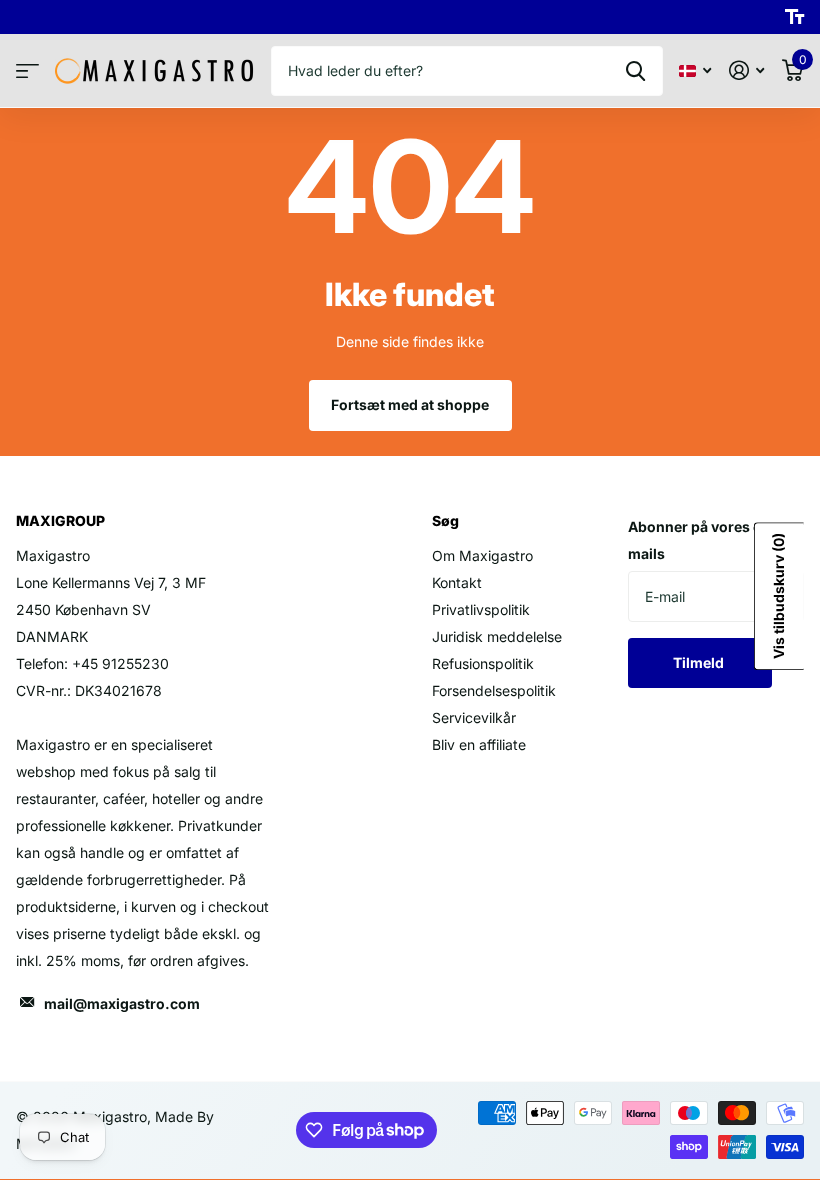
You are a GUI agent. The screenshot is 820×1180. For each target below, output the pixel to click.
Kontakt (457, 582)
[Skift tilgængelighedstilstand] (794, 17)
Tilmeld (700, 662)
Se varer (27, 71)
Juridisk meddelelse (497, 636)
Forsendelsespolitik (494, 690)
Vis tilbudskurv (778, 596)
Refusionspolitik (483, 663)
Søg (635, 71)
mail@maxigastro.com (122, 1003)
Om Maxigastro (482, 555)
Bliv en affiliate (479, 744)
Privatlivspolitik (481, 609)
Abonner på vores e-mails (698, 540)
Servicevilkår (474, 717)
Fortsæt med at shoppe (410, 404)
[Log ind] (746, 70)
